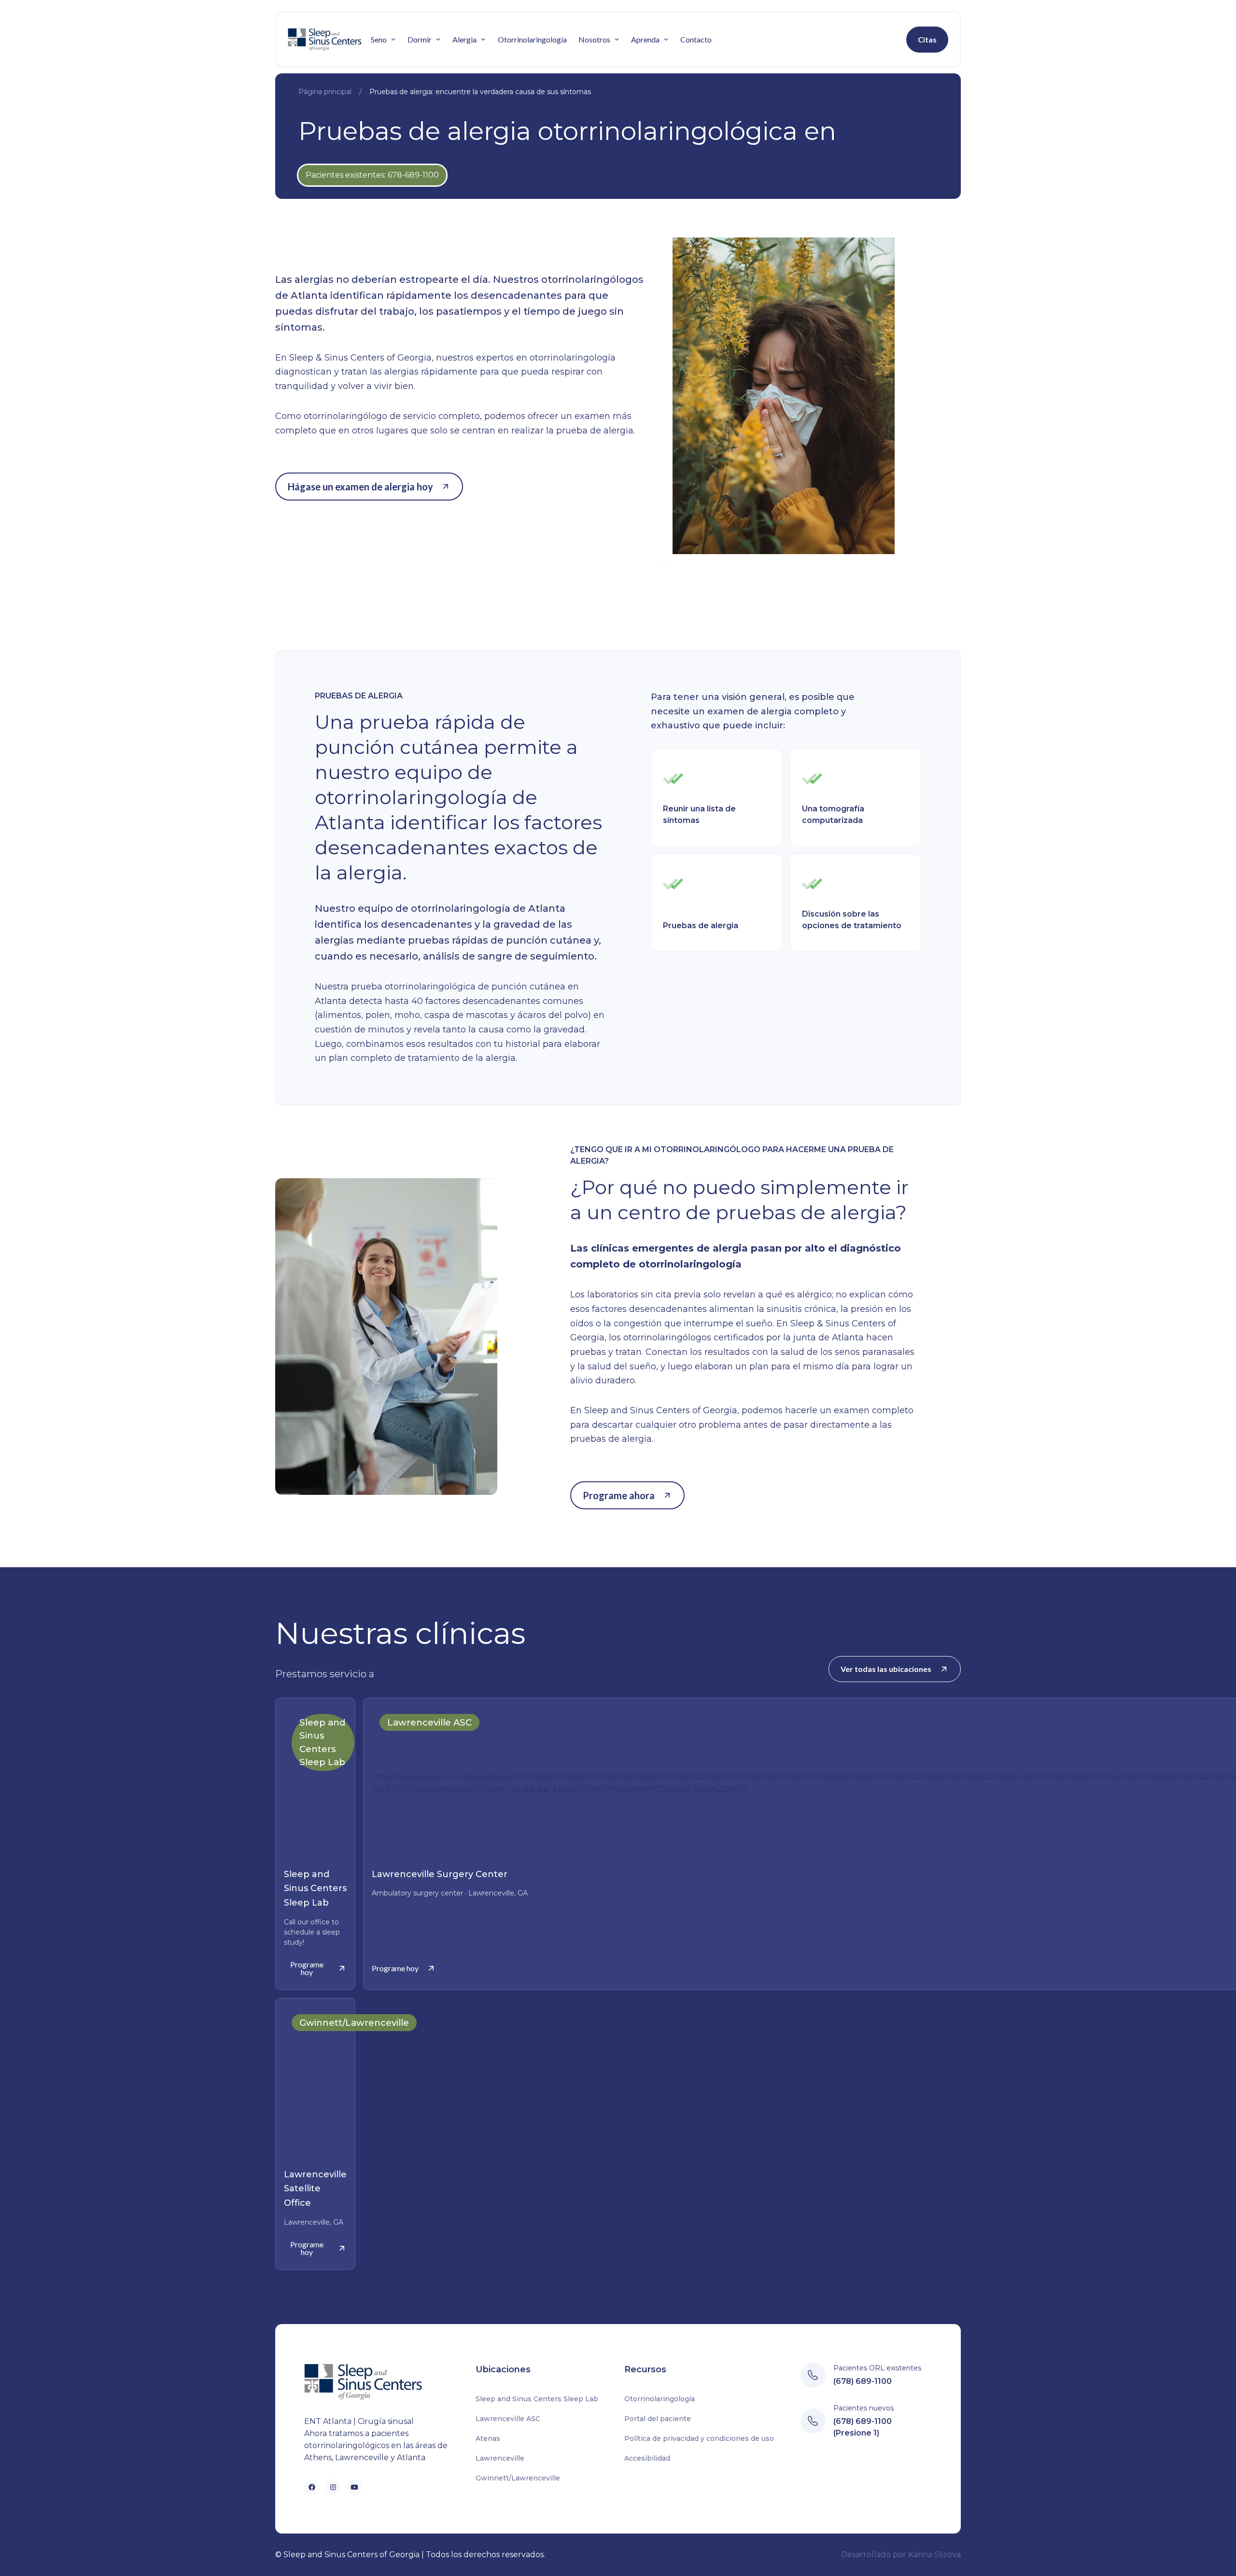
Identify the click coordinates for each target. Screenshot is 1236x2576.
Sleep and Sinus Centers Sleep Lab (537, 2399)
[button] (383, 40)
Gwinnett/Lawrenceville (518, 2478)
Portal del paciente (658, 2419)
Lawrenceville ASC (508, 2419)
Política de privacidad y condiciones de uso (699, 2438)
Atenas (488, 2438)
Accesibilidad (647, 2458)
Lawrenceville (500, 2458)
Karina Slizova (934, 2555)
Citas (927, 39)
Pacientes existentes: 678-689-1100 (372, 175)
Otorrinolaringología (532, 39)
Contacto (696, 39)
